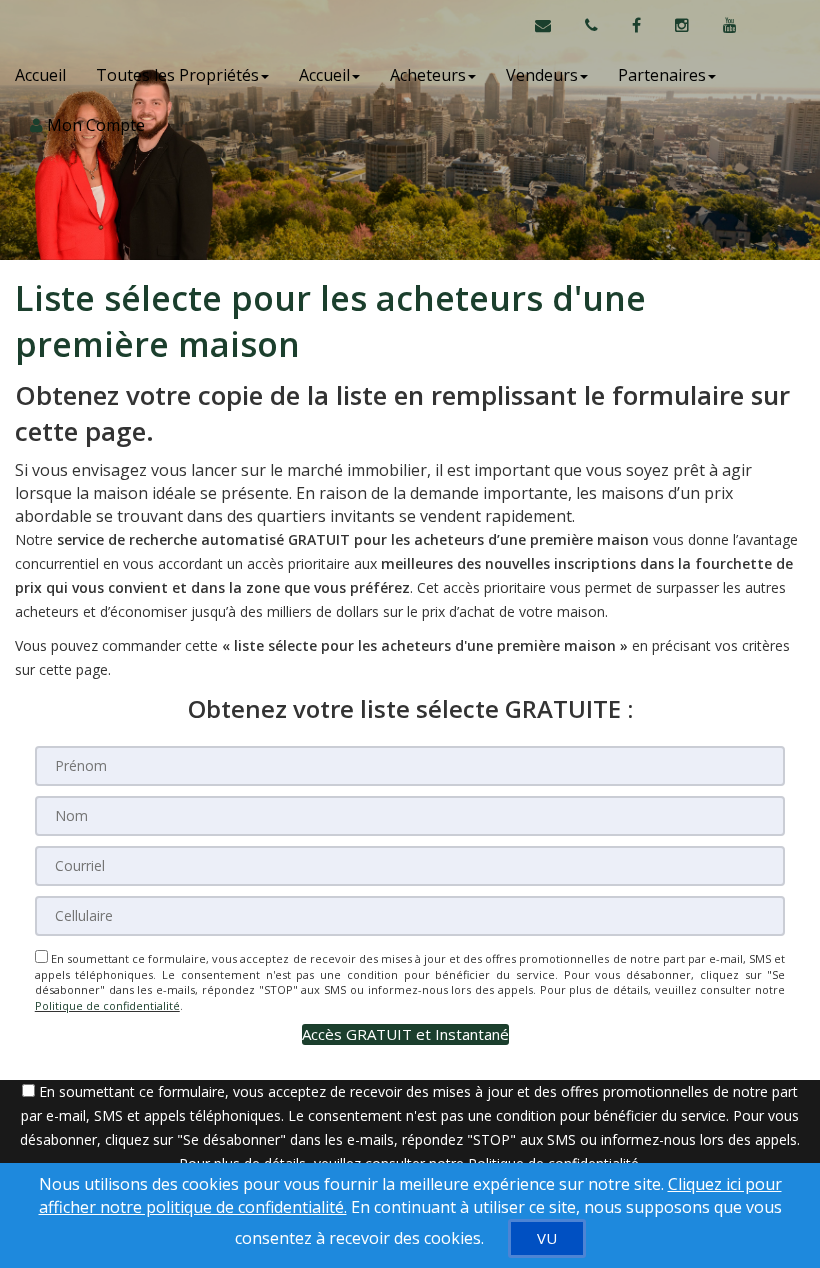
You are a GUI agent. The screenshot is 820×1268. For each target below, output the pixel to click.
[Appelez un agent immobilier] (593, 25)
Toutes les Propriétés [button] (177, 75)
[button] (405, 1034)
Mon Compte (94, 125)
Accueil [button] (324, 75)
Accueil (40, 75)
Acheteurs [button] (428, 75)
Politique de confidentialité (107, 1005)
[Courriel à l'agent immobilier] (552, 25)
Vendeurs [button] (542, 75)
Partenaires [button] (662, 75)
